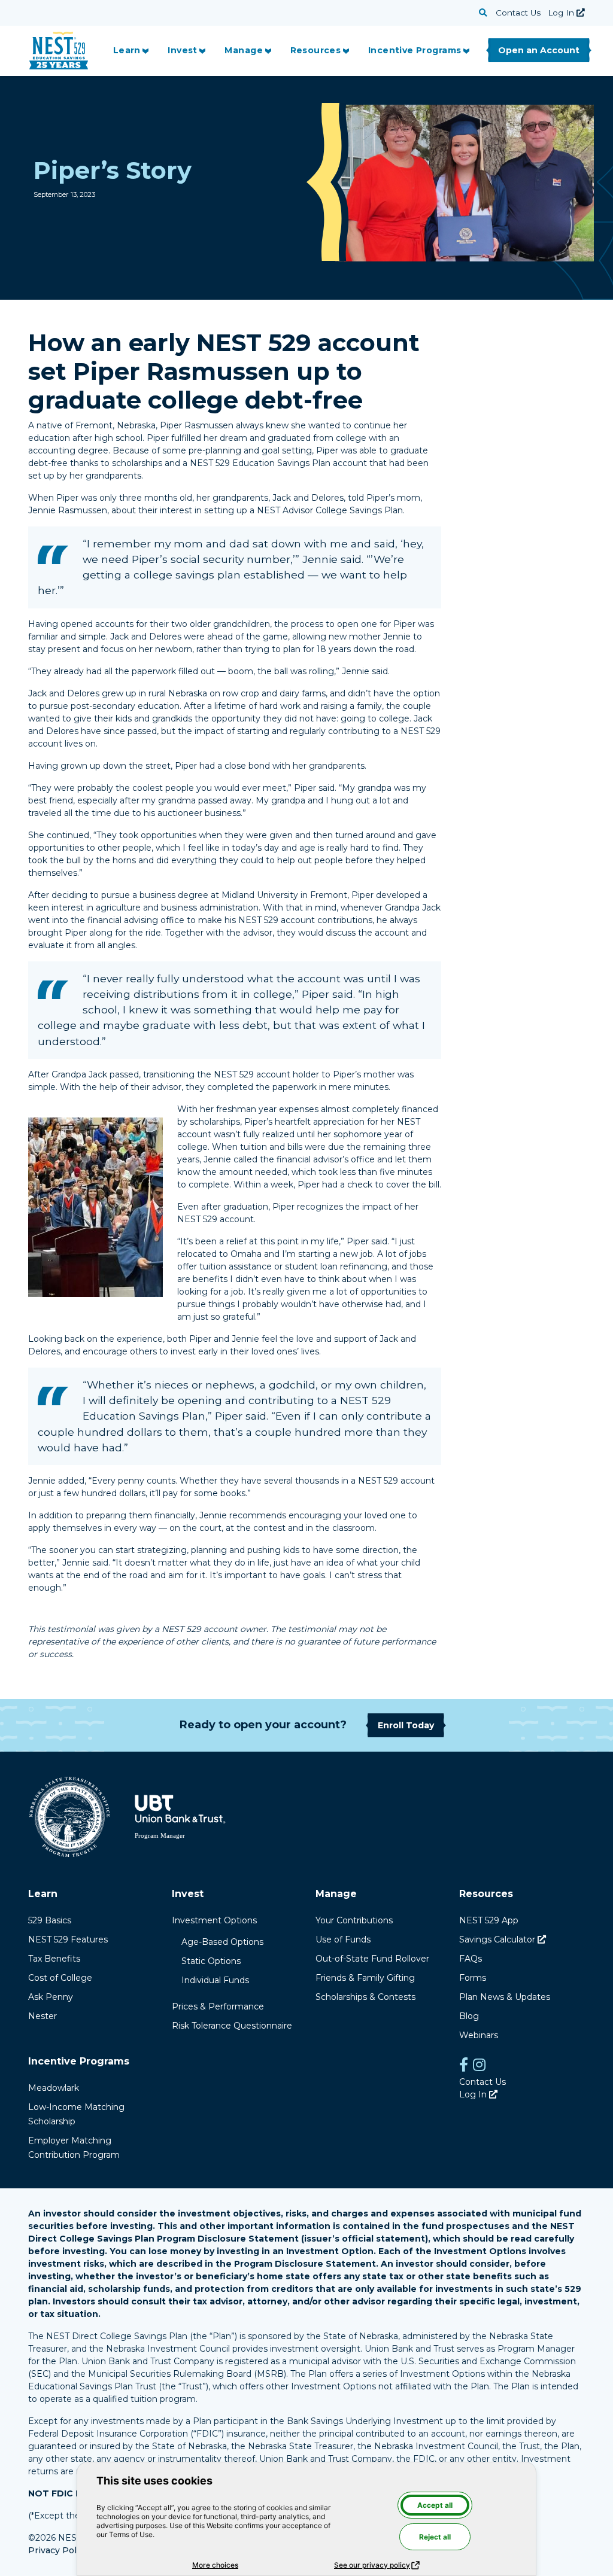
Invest (183, 50)
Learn (127, 50)
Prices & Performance (218, 2006)
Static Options (211, 1961)
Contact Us (518, 13)
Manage (244, 50)
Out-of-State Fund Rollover (372, 1959)
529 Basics (50, 1920)
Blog (469, 2016)
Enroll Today (406, 1725)
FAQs (471, 1959)
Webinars (479, 2035)
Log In (566, 13)
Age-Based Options (222, 1942)
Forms (473, 1978)
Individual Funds (215, 1980)
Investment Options (214, 1920)
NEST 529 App (489, 1920)
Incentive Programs (415, 50)
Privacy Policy (58, 2550)
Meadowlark (54, 2088)
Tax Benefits (54, 1959)
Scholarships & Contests (365, 1997)
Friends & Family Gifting (365, 1978)
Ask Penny (51, 1997)
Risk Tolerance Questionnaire (232, 2026)
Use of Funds (343, 1939)
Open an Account (539, 50)
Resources (316, 50)
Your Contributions (354, 1920)
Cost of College (60, 1978)
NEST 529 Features (68, 1939)
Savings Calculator (503, 1939)
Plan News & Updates (505, 1997)
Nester (43, 2016)
